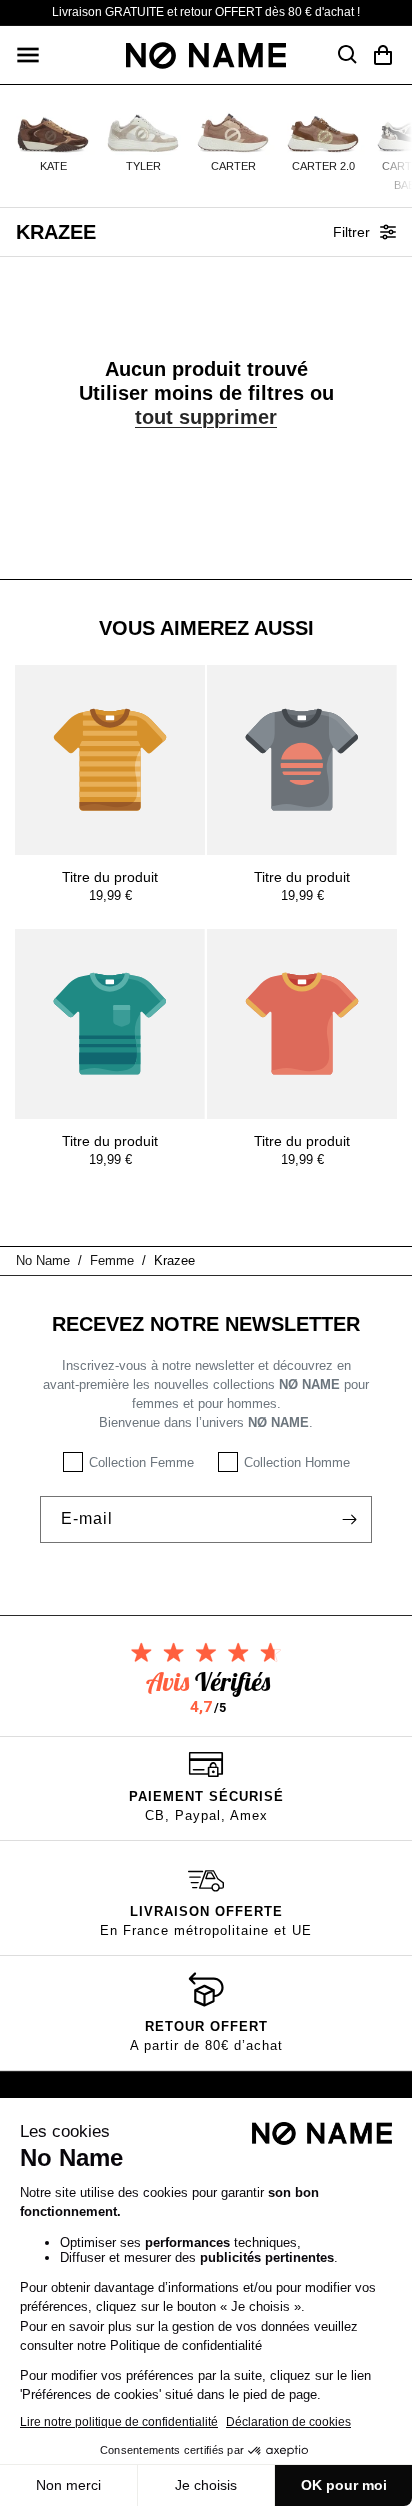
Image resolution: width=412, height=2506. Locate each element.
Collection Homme (297, 1462)
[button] (28, 55)
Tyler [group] (143, 166)
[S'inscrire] (349, 1519)
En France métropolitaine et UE (206, 1930)
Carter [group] (233, 166)
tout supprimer (206, 417)
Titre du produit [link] (110, 877)
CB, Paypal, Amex (206, 1815)
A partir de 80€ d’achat (206, 2045)
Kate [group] (53, 166)
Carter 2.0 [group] (323, 166)
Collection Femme (141, 1462)
